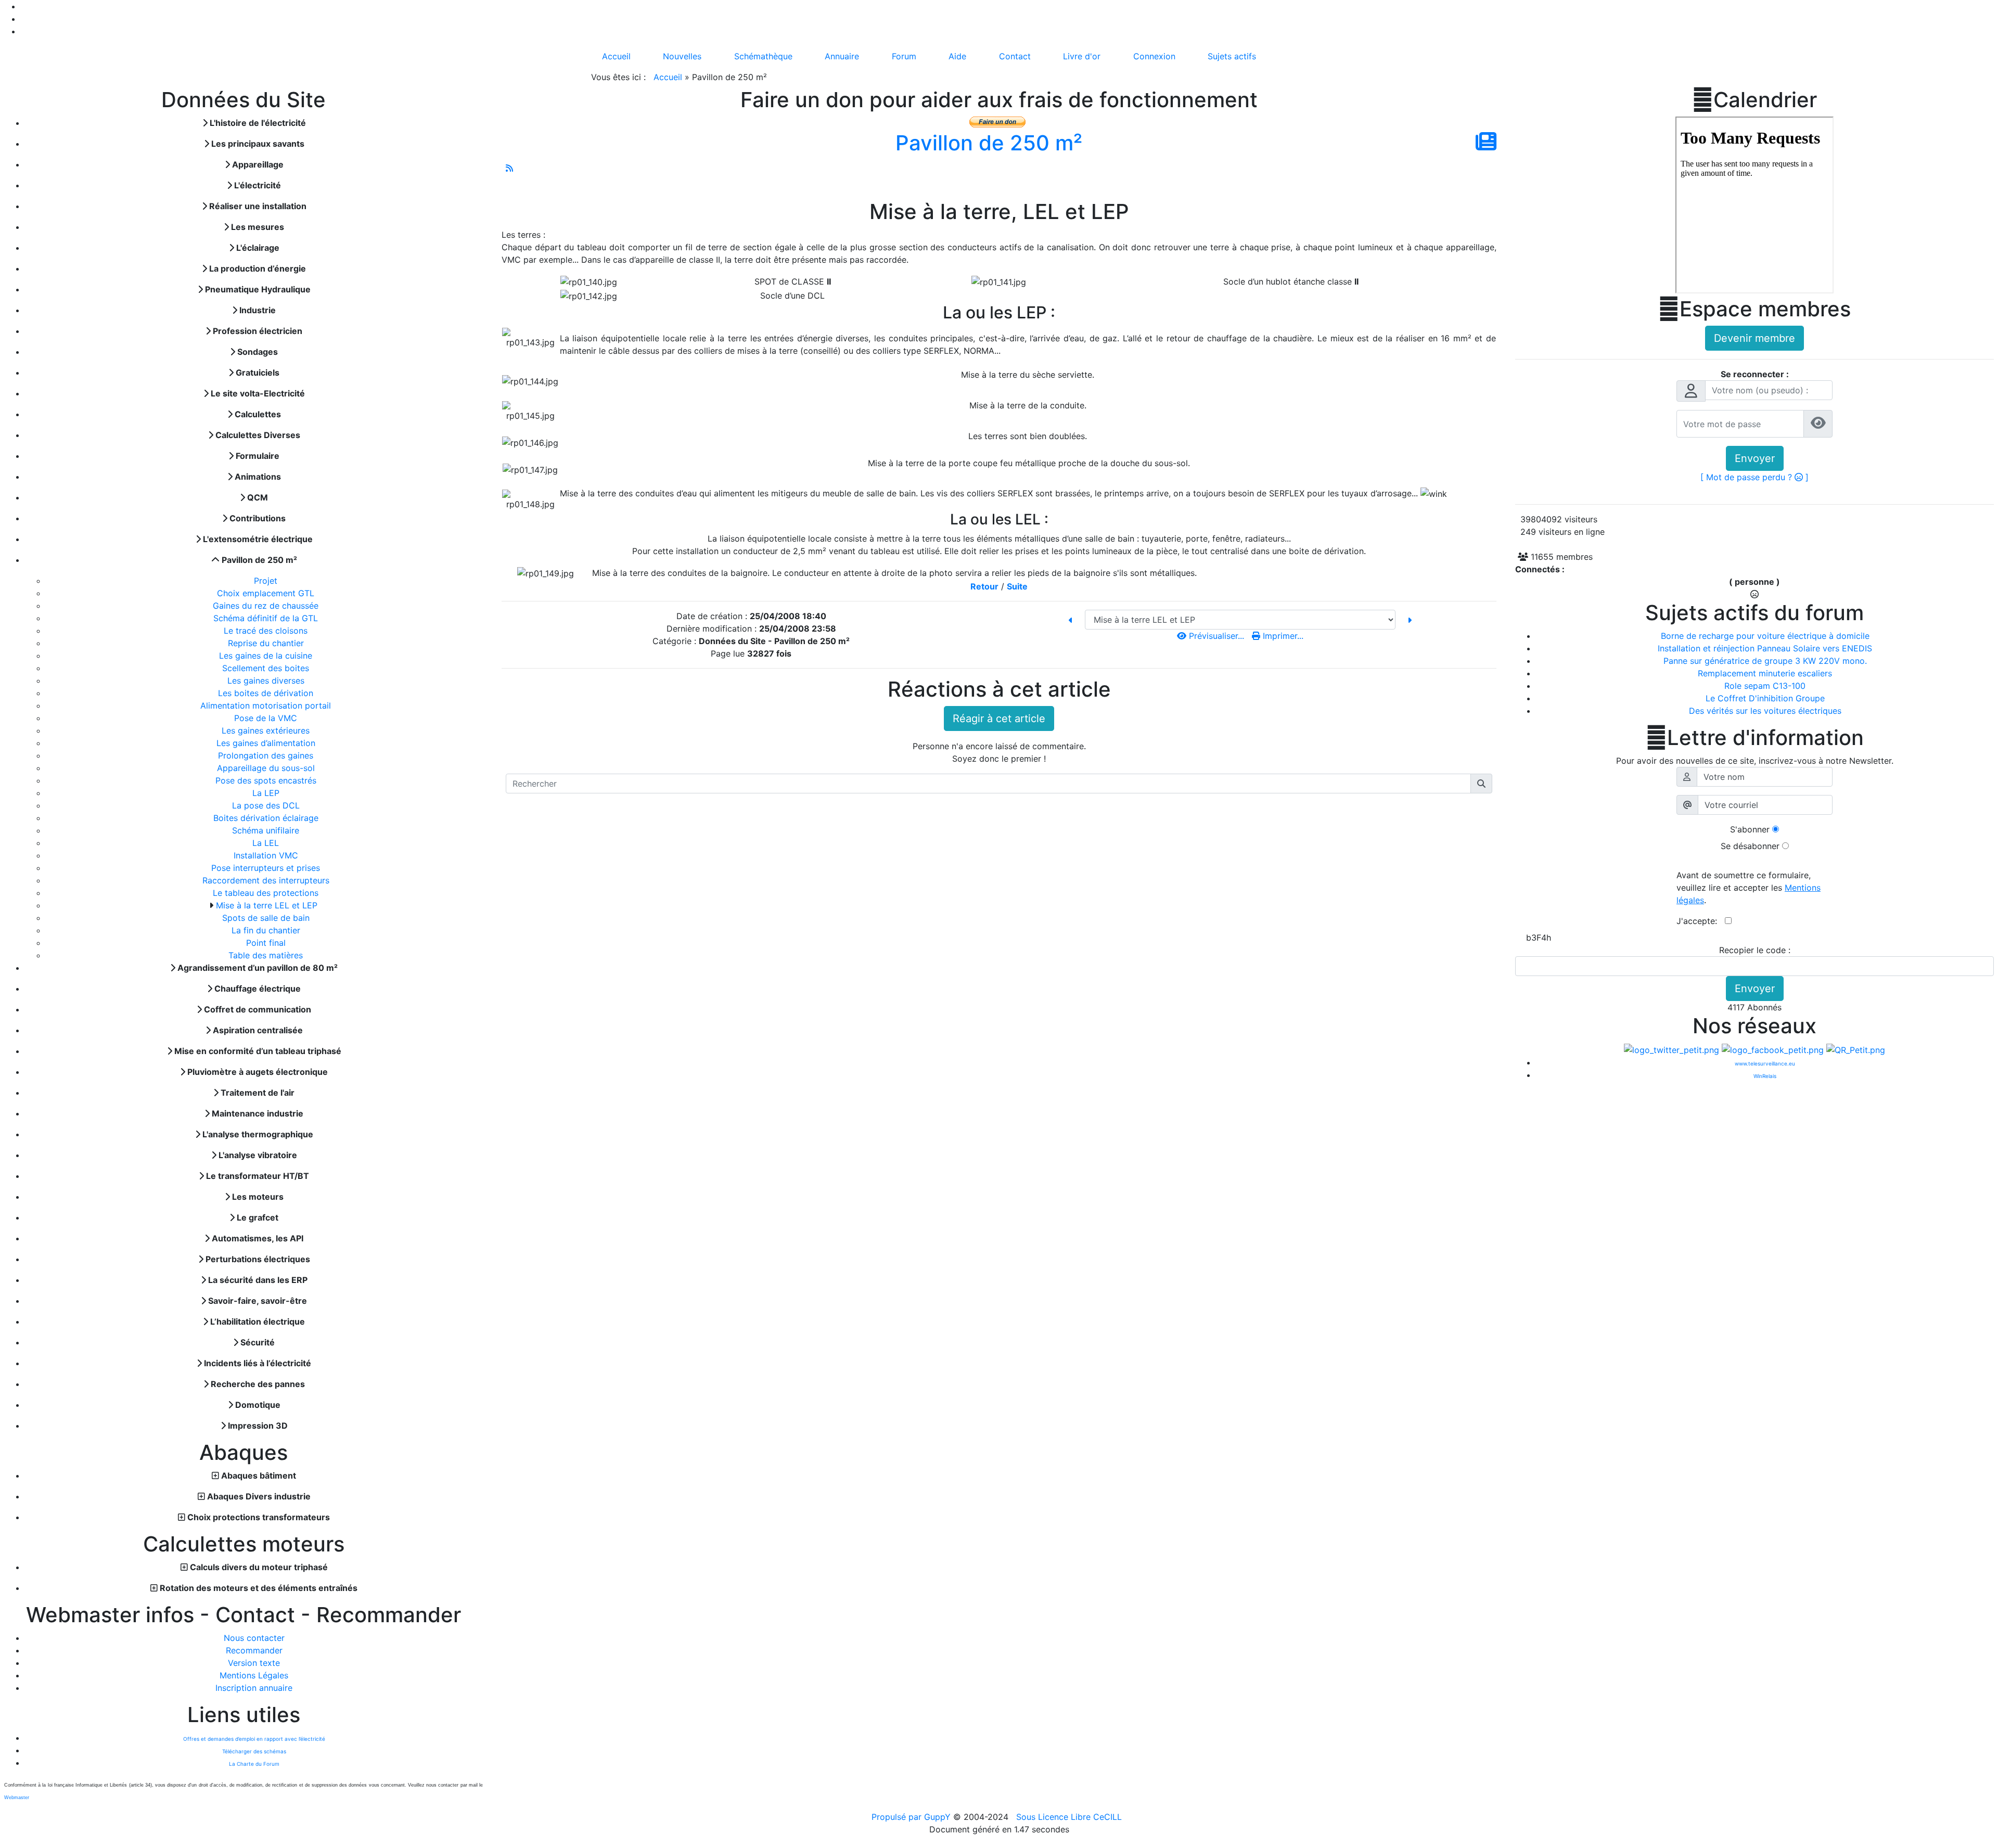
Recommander (254, 1650)
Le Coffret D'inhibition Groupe (1765, 698)
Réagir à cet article (999, 718)
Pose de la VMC (267, 718)
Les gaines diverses (267, 681)
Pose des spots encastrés (267, 780)
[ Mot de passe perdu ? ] (1754, 477)
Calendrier (1754, 100)
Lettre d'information (1755, 738)
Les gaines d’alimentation (267, 743)
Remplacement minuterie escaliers (1765, 673)
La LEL (267, 843)
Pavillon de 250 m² (989, 143)
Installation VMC (267, 855)
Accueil (668, 77)
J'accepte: (1701, 921)
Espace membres (1754, 309)
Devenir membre (1754, 338)
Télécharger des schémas (254, 1751)
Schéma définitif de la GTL (267, 618)
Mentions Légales (254, 1675)
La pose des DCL (267, 805)
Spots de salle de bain (267, 918)
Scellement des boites (267, 668)
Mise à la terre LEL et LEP (268, 905)
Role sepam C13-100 (1765, 686)
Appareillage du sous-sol (267, 768)
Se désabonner (1750, 846)
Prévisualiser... (1216, 636)
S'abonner (1750, 829)
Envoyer (1755, 458)
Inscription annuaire (254, 1688)
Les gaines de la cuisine (267, 656)
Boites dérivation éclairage (267, 818)
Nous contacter (254, 1638)
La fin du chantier (267, 930)
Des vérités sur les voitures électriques (1765, 711)
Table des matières (267, 955)
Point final (267, 943)
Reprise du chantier (267, 643)
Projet (267, 581)
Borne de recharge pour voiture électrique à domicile (1765, 636)
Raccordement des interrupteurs (267, 880)
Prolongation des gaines (267, 755)
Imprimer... (1282, 636)
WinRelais (1765, 1076)
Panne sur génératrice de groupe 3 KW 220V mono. (1765, 661)
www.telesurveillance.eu (1765, 1063)
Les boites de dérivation (267, 693)
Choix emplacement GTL (267, 593)
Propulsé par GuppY (912, 1817)
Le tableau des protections (267, 893)
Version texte (254, 1663)
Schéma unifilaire (267, 830)
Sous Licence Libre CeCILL (1070, 1817)
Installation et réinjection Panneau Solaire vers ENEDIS (1765, 648)
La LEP (267, 793)
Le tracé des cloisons (267, 631)
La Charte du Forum (254, 1764)
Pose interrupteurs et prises (267, 868)
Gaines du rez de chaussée (267, 606)
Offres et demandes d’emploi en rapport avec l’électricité (254, 1739)
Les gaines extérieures (267, 730)
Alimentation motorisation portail (267, 705)
